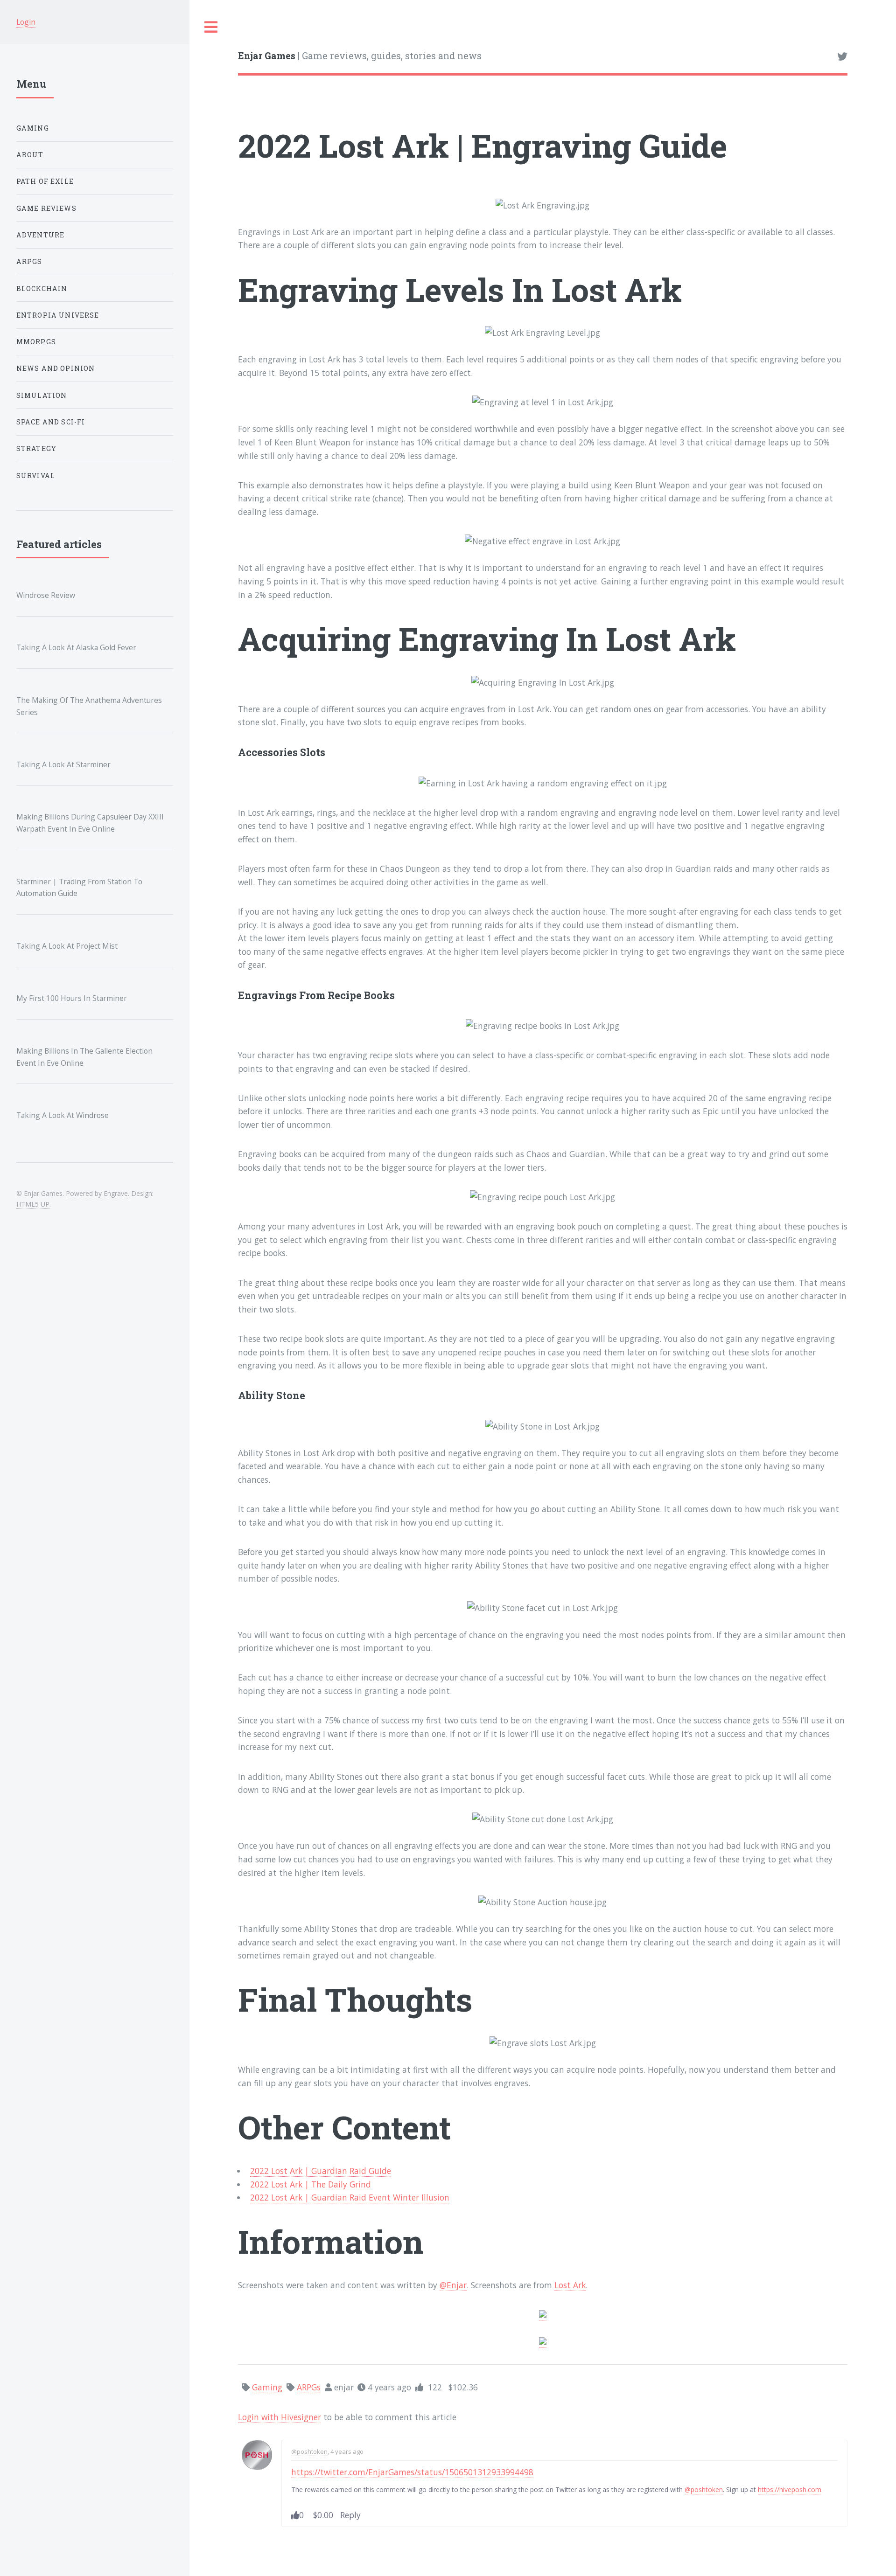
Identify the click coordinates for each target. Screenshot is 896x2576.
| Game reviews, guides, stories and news (360, 56)
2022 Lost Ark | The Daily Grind (311, 2184)
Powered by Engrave (97, 1193)
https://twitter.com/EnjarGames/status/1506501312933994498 (412, 2472)
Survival (36, 476)
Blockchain (42, 288)
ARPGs (29, 261)
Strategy (36, 448)
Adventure (41, 235)
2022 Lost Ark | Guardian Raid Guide (321, 2171)
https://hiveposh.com (790, 2489)
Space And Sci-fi (51, 422)
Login (26, 22)
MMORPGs (36, 342)
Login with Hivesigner (280, 2417)
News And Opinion (56, 368)
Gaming (33, 128)
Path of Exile (45, 181)
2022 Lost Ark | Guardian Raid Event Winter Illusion (350, 2197)
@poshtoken (309, 2451)
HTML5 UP (33, 1204)
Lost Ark (570, 2285)
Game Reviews (46, 208)
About (30, 155)
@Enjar (453, 2285)
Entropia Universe (58, 315)
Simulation (42, 395)
